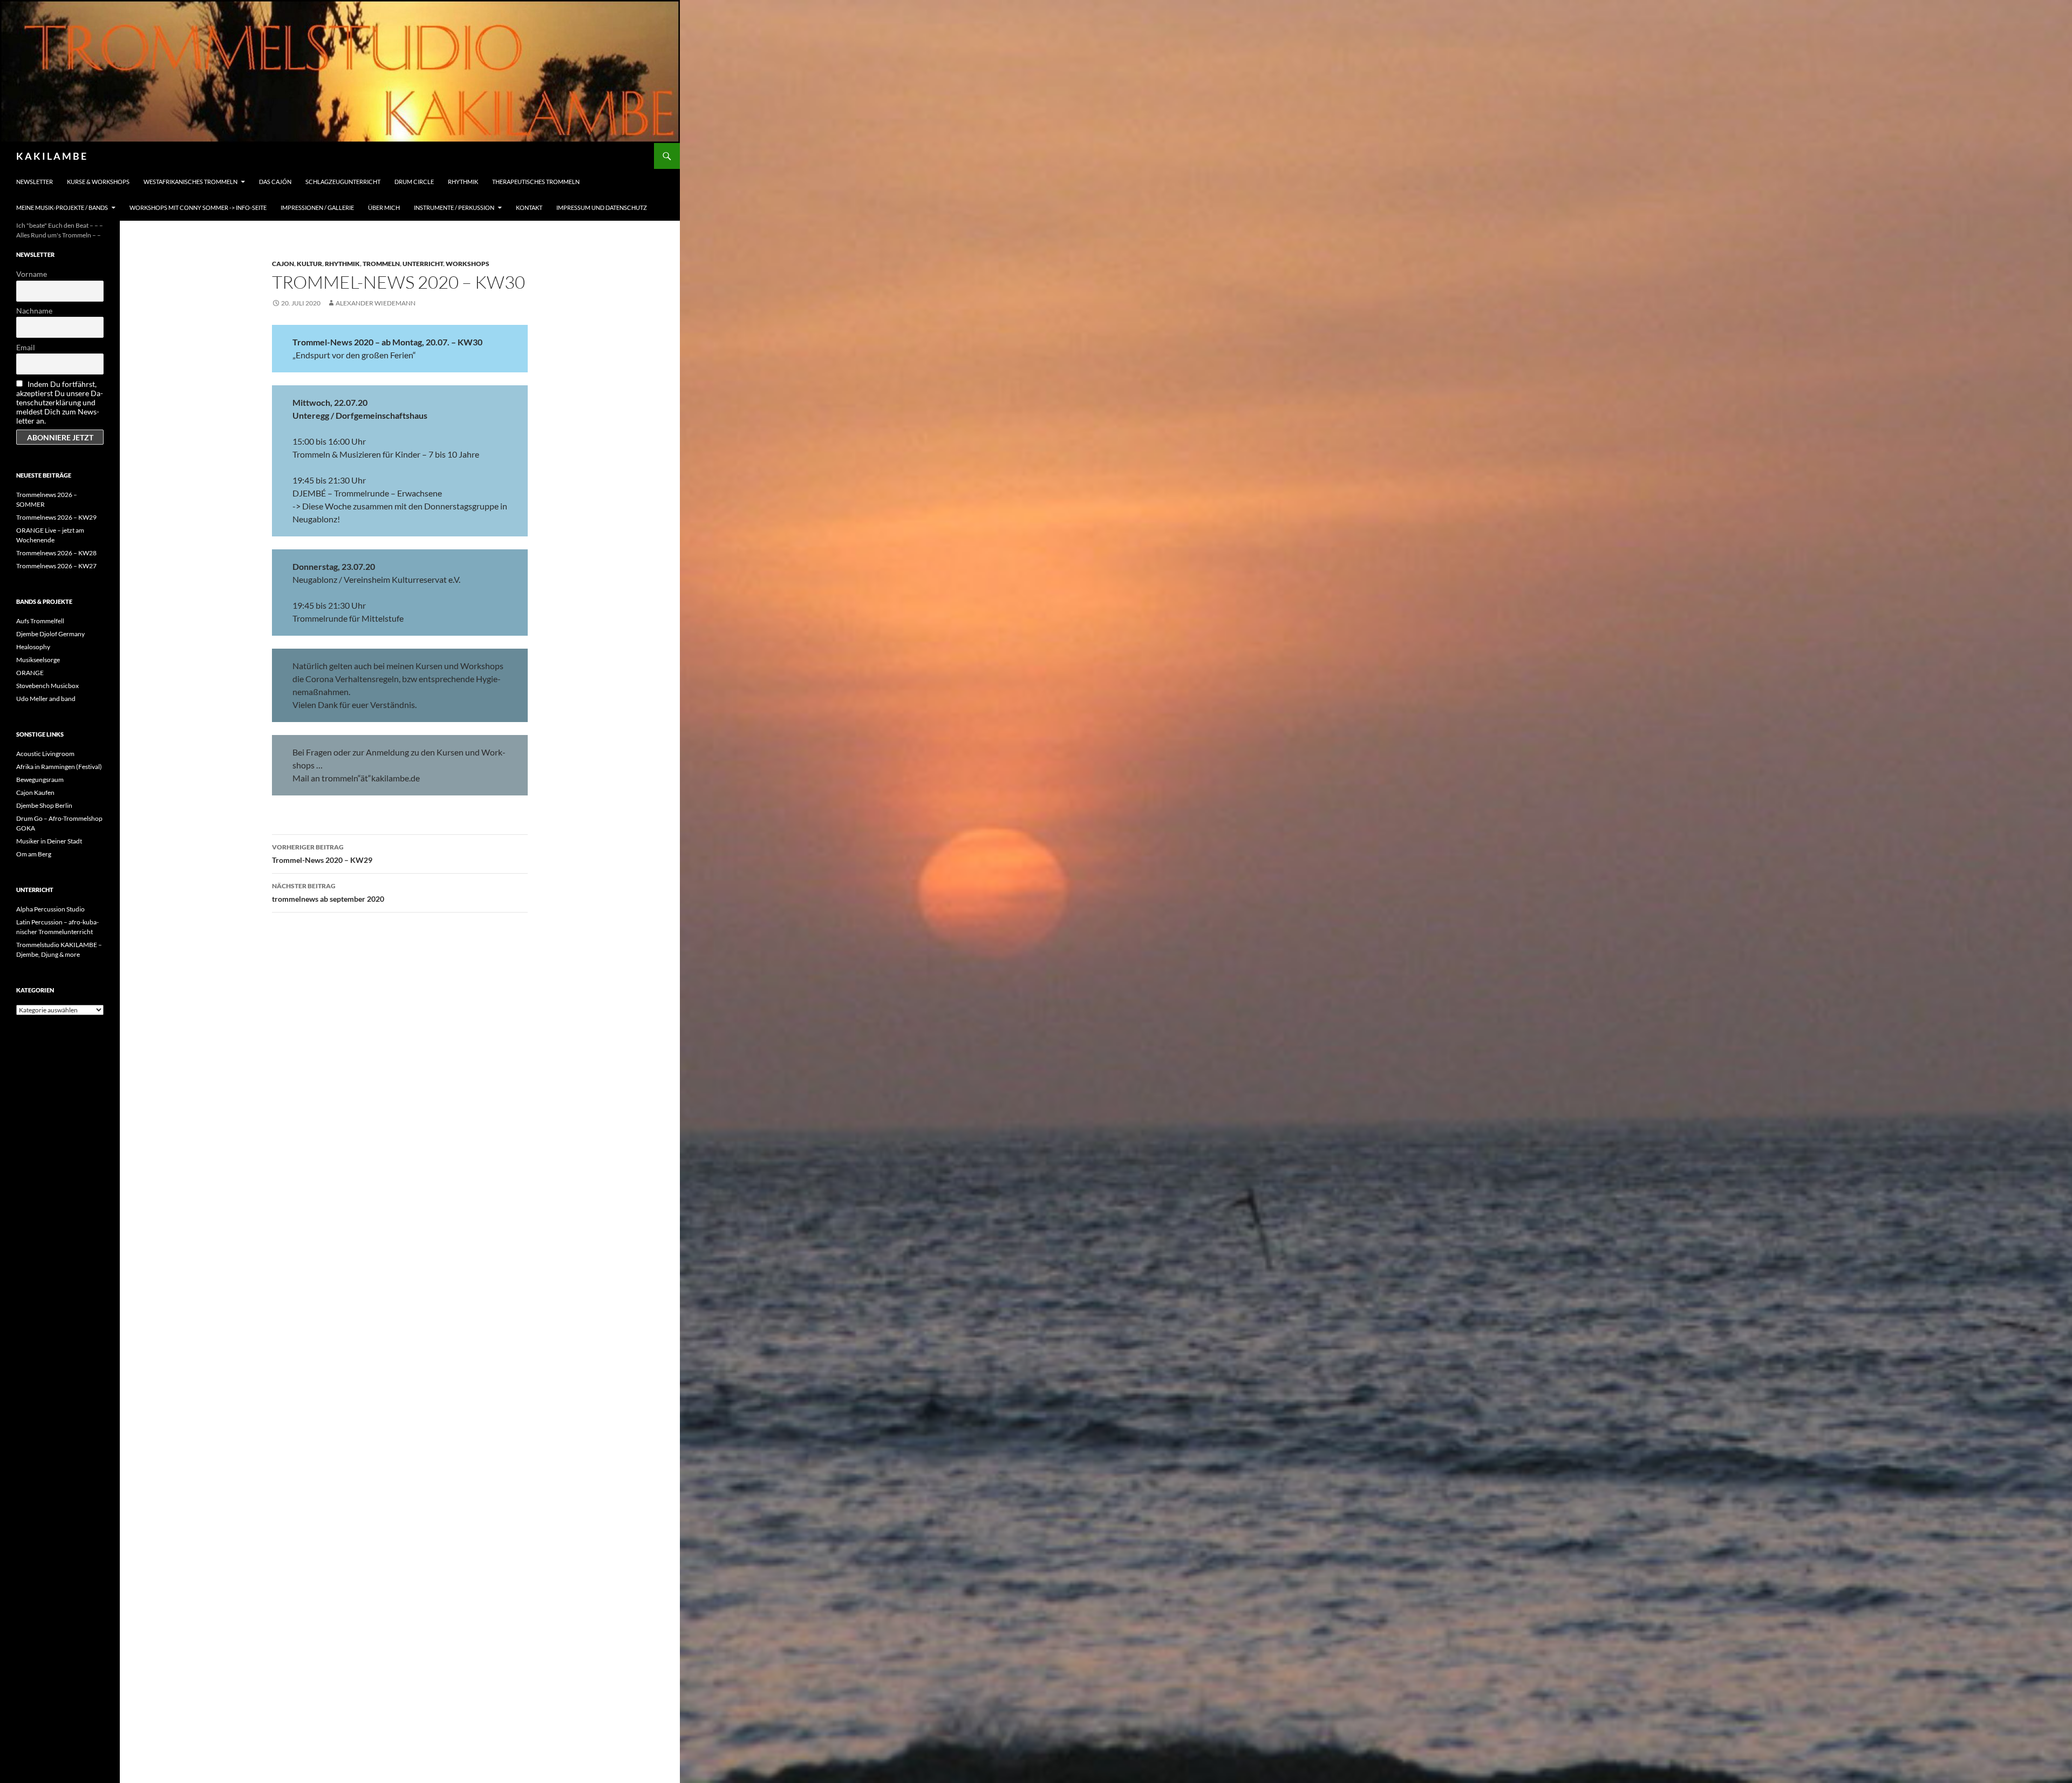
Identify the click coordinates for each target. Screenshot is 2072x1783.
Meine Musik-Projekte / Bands (62, 207)
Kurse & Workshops (98, 182)
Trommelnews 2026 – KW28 (56, 553)
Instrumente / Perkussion (454, 207)
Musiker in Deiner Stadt (49, 841)
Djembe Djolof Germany (50, 634)
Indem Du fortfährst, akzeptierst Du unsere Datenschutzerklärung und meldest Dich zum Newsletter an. (60, 402)
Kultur (309, 264)
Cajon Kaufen (35, 792)
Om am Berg (34, 854)
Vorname (32, 274)
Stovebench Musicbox (47, 686)
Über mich (384, 207)
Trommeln (381, 264)
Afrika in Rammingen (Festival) (59, 767)
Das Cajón (275, 182)
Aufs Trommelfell (40, 621)
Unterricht (423, 264)
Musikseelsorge (38, 660)
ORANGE (30, 673)
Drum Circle (414, 182)
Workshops (468, 264)
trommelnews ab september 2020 (328, 893)
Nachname (34, 311)
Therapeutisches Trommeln (536, 182)
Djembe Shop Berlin (44, 805)
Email (26, 347)
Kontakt (529, 207)
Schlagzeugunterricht (343, 182)
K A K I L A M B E (51, 156)
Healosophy (33, 647)
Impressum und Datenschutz (602, 207)
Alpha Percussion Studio (50, 909)
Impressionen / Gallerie (317, 207)
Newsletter (35, 182)
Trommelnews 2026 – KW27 (56, 566)
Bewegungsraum (40, 780)
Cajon (283, 264)
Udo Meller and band (46, 699)
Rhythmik (463, 182)
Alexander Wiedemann (376, 303)
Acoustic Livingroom (45, 754)
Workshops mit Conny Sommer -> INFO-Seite (198, 207)
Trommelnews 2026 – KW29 (56, 517)
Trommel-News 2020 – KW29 (322, 854)
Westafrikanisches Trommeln (190, 182)
